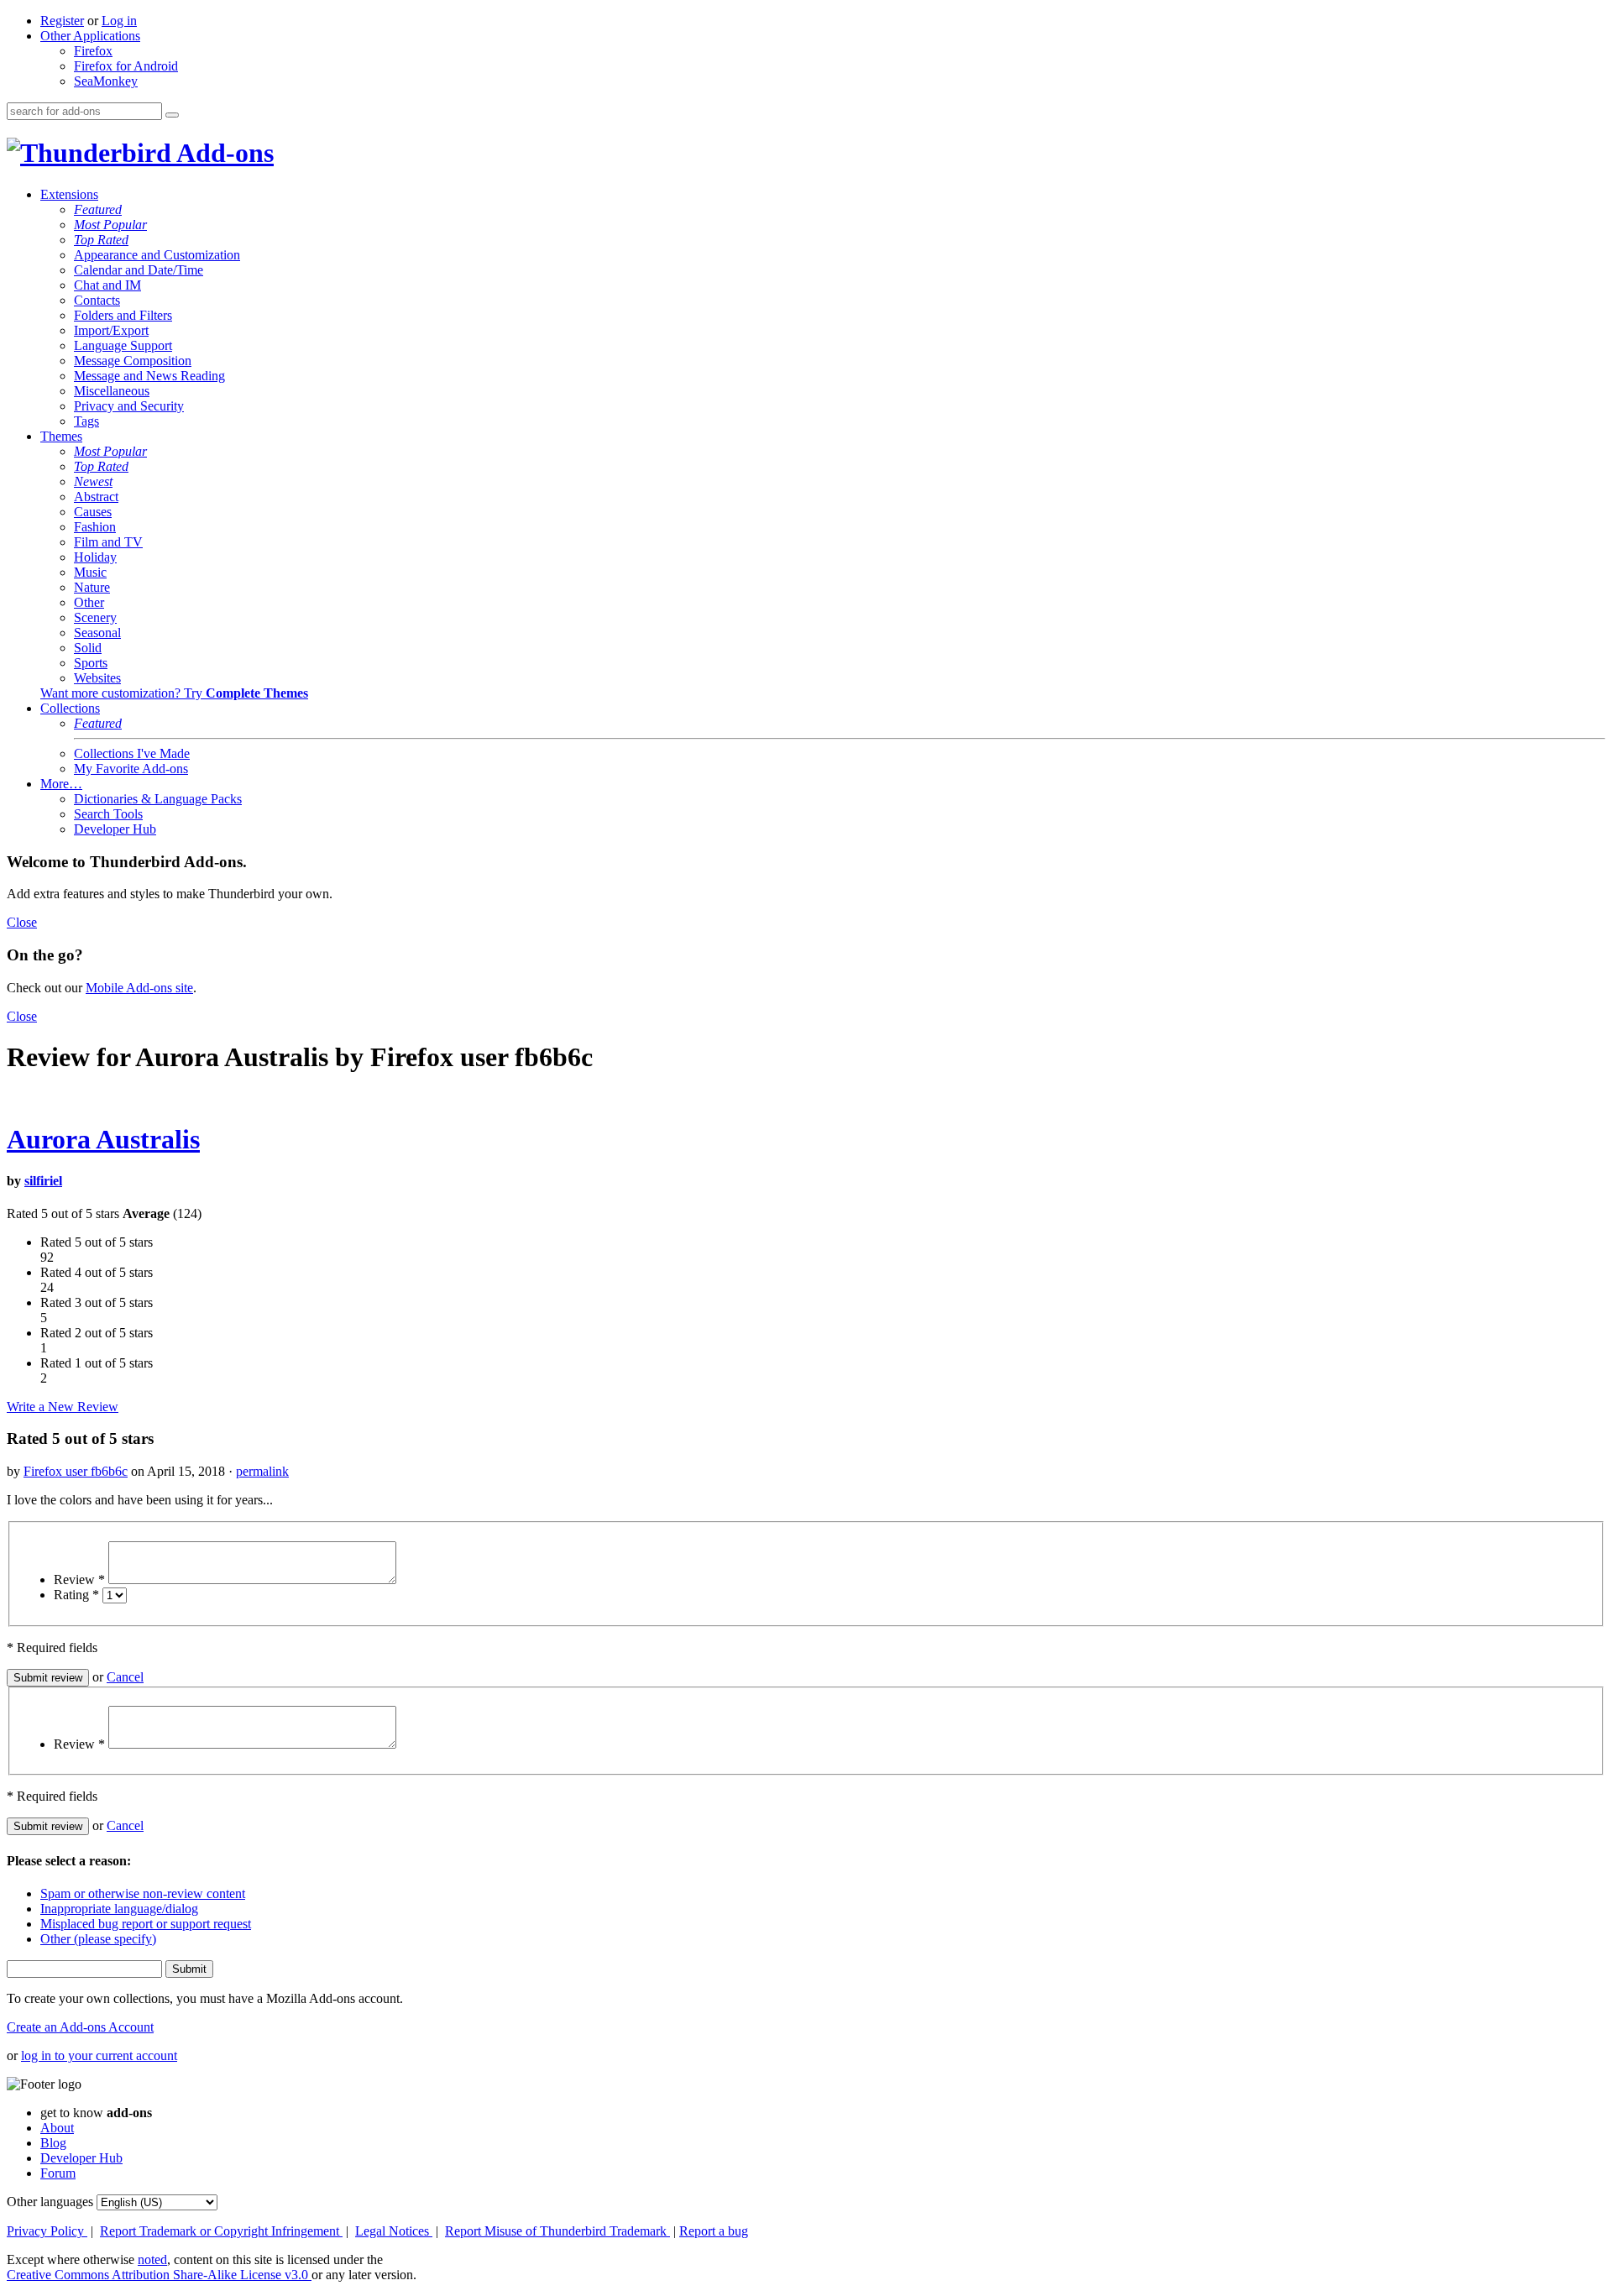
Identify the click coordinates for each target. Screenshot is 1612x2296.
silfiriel (43, 1181)
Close (22, 922)
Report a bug (714, 2231)
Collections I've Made (132, 753)
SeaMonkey (106, 81)
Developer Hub (115, 829)
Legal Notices (394, 2231)
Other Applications (90, 36)
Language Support (123, 345)
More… (61, 784)
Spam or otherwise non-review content (143, 1893)
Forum (58, 2173)
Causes (93, 512)
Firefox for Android (126, 66)
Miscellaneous (112, 391)
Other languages (50, 2202)
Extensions (69, 194)
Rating (76, 1595)
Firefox (93, 51)
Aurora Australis (103, 1139)
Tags (86, 421)
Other (89, 602)
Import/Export (111, 330)
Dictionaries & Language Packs (158, 799)
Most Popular (110, 225)
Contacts (97, 300)
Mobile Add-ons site (139, 988)
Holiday (95, 557)
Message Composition (133, 361)
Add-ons (222, 153)
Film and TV (108, 542)
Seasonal (97, 633)
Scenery (95, 617)
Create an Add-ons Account (80, 2027)
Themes (61, 436)
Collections (70, 708)
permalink (262, 1471)
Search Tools (108, 814)
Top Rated (101, 240)
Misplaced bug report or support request (146, 1924)
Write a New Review (63, 1407)
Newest (93, 481)
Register (62, 21)
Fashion (95, 527)
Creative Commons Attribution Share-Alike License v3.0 (159, 2275)
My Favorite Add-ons (131, 769)
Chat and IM (107, 285)
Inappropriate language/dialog (119, 1909)
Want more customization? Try (174, 693)
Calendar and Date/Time (139, 270)
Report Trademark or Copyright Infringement (221, 2231)
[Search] (172, 115)
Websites (97, 678)
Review (79, 1579)
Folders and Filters (123, 315)
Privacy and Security (129, 406)
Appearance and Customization (157, 255)
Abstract (96, 497)
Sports (91, 663)
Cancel (125, 1677)
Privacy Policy (47, 2231)
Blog (53, 2143)
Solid (88, 648)
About (57, 2128)
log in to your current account (99, 2055)
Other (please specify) (98, 1939)
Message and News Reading (149, 376)
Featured (98, 209)
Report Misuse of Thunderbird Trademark (557, 2231)
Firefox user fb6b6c (76, 1471)
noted (152, 2259)
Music (90, 572)
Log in (119, 21)
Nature (92, 587)
